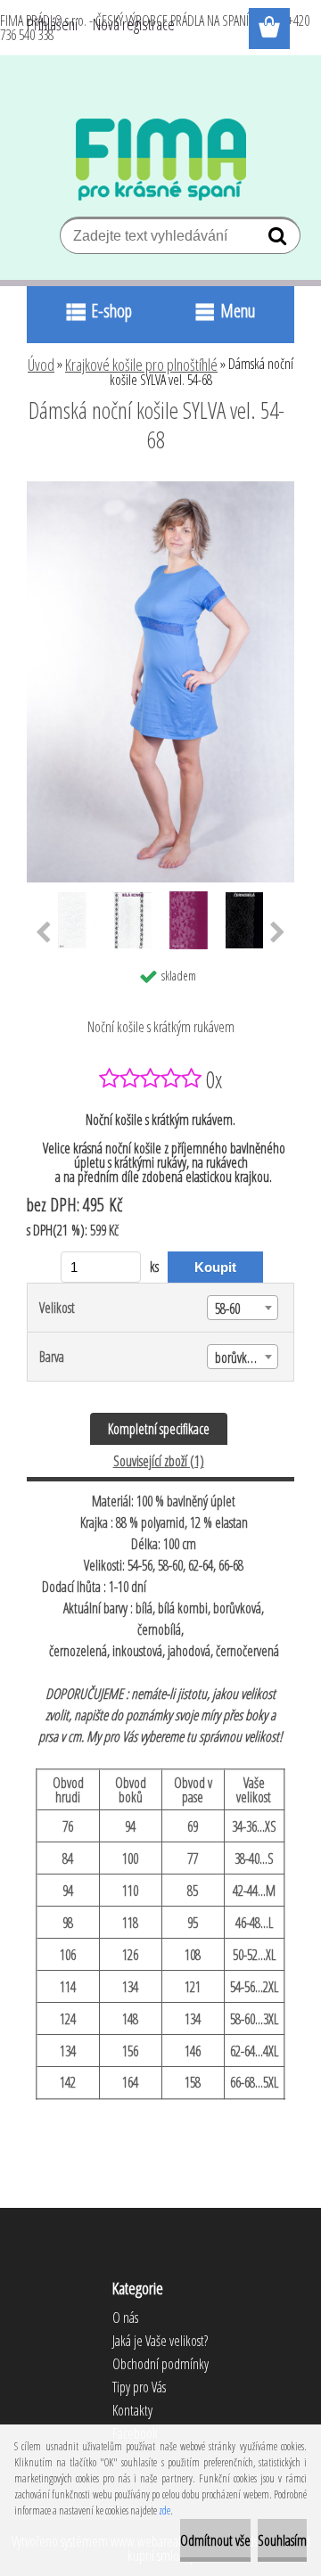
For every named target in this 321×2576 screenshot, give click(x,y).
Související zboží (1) (159, 1461)
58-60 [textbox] (227, 1309)
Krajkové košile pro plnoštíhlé (141, 365)
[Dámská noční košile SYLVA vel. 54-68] (160, 488)
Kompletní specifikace (159, 1429)
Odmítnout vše (215, 2540)
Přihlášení (52, 24)
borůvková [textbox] (239, 1358)
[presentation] (43, 933)
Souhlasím (282, 2540)
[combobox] (243, 1308)
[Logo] (161, 160)
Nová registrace (134, 24)
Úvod (41, 365)
